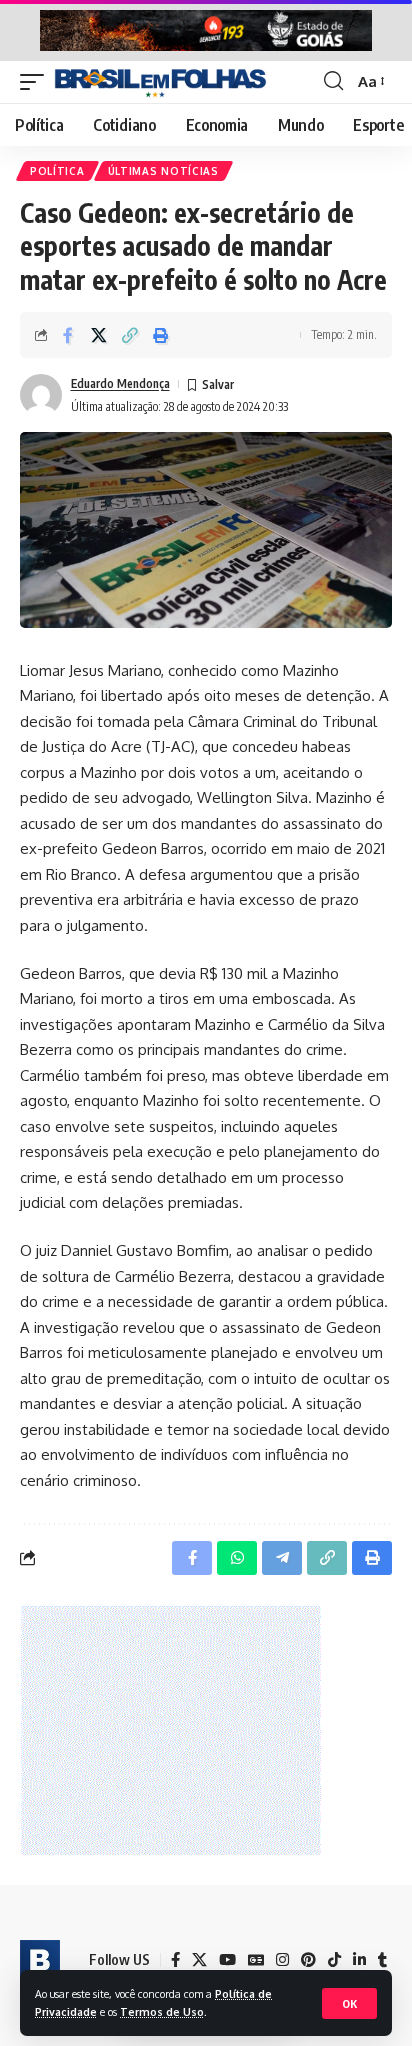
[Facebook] (175, 1960)
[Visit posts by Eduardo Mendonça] (41, 395)
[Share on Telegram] (282, 1558)
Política (57, 171)
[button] (349, 2003)
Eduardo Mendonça (120, 383)
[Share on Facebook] (68, 335)
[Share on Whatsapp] (237, 1558)
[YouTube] (227, 1960)
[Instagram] (282, 1960)
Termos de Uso (162, 2011)
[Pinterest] (308, 1960)
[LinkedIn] (359, 1960)
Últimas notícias (163, 171)
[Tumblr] (382, 1960)
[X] (199, 1960)
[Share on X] (99, 335)
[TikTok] (334, 1960)
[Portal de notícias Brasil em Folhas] (160, 82)
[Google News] (256, 1960)
